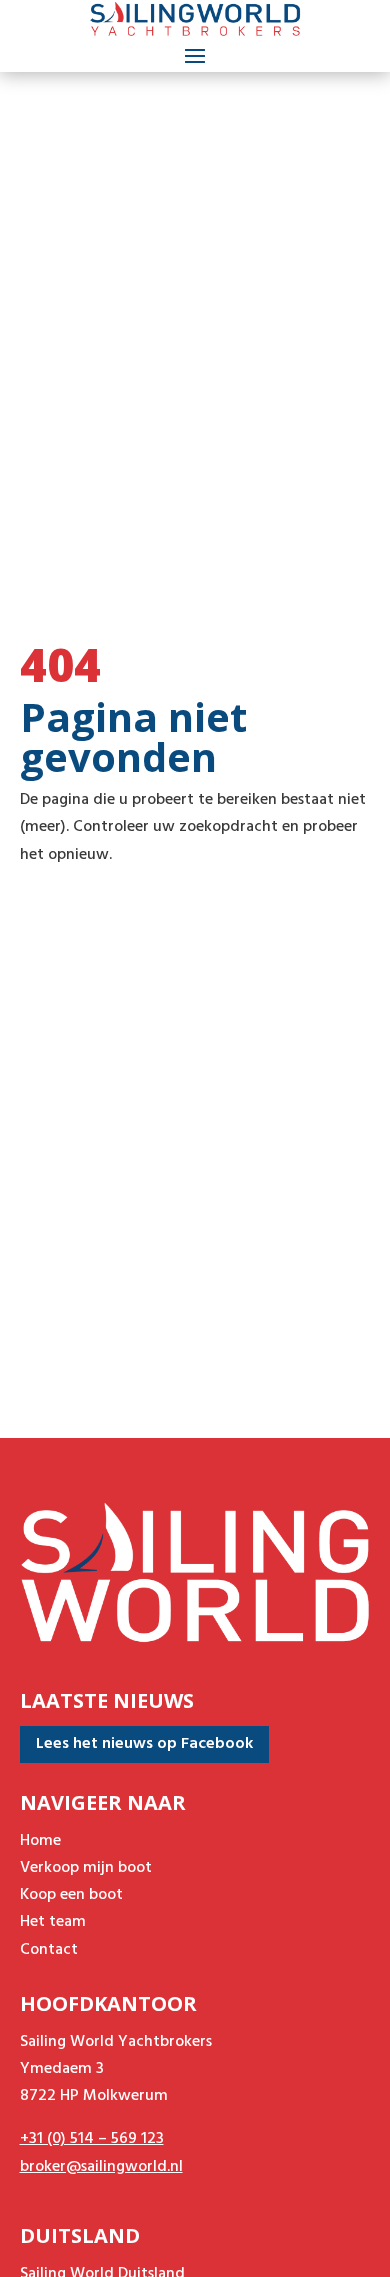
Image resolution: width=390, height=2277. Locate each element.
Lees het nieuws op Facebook (144, 1744)
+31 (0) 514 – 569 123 (92, 2139)
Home (40, 1841)
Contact (49, 1950)
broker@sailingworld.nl (101, 2167)
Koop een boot (71, 1895)
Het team (53, 1922)
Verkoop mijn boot (86, 1868)
